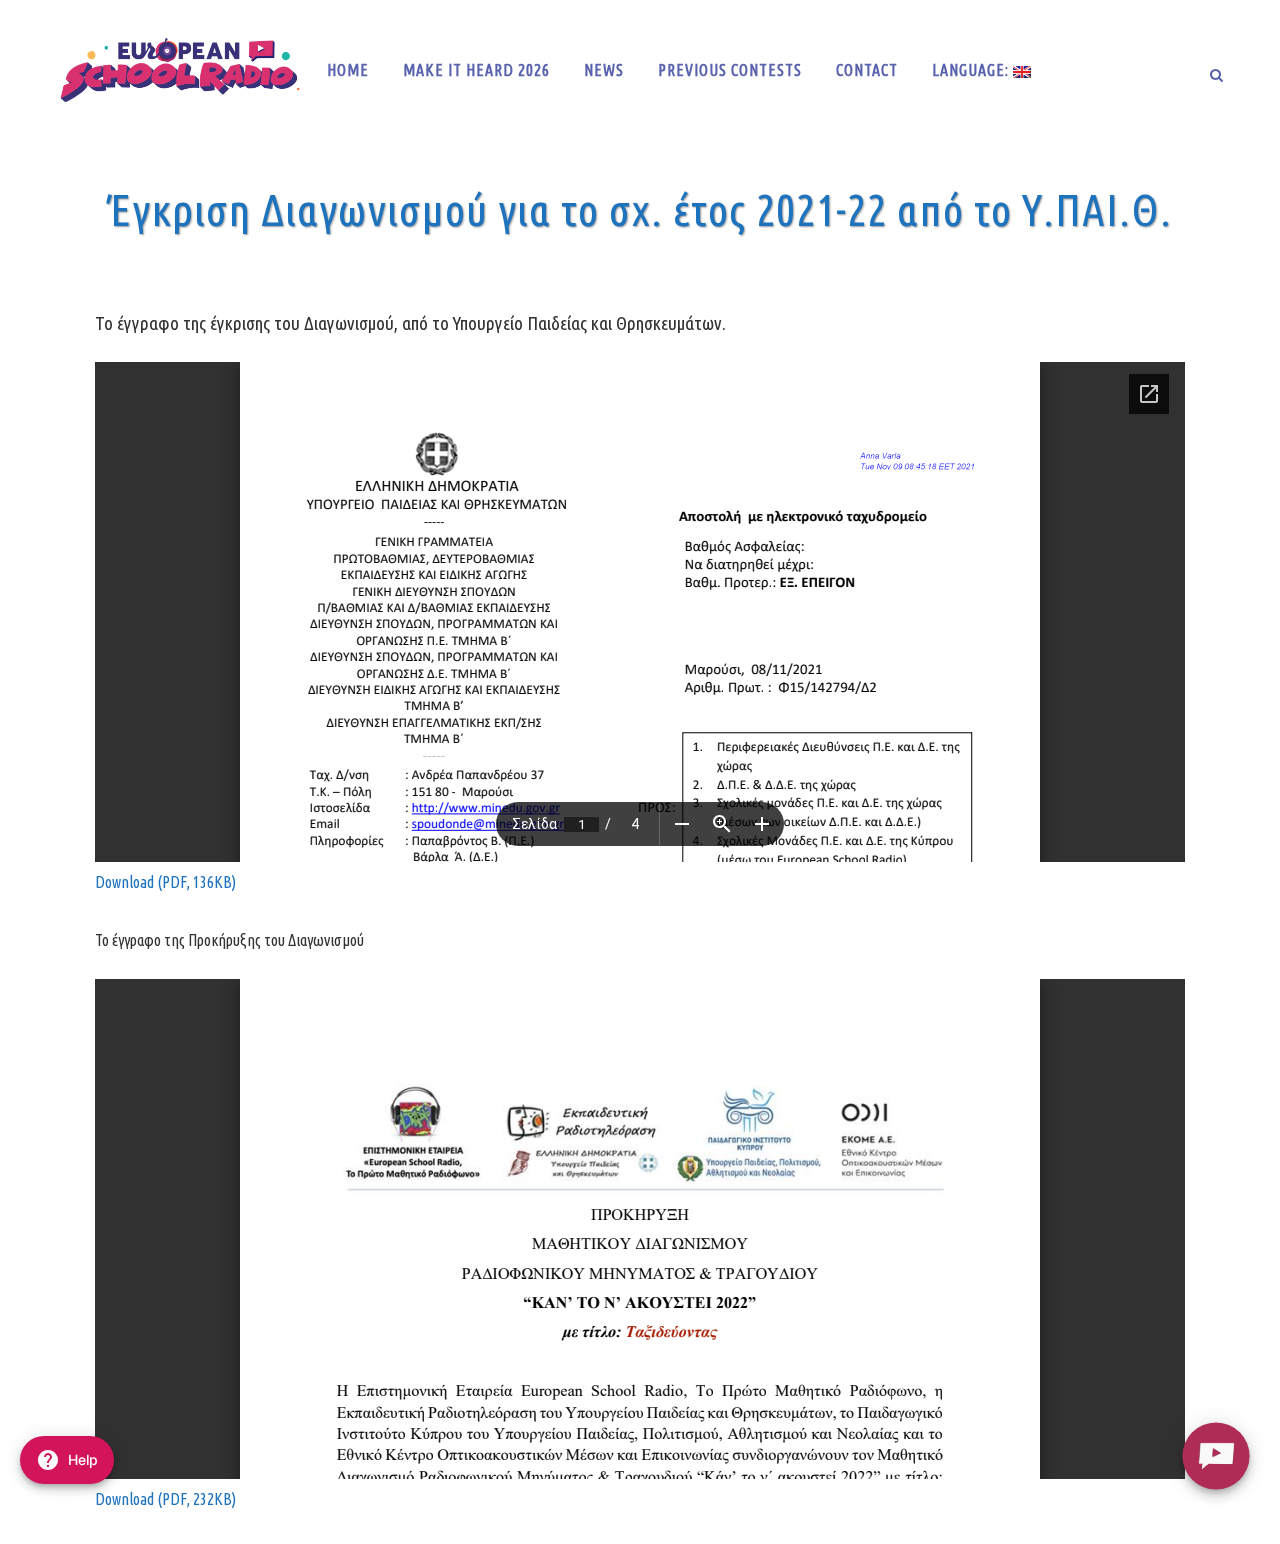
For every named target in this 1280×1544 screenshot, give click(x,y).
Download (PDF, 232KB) (165, 1499)
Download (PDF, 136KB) (165, 882)
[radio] (1215, 1455)
